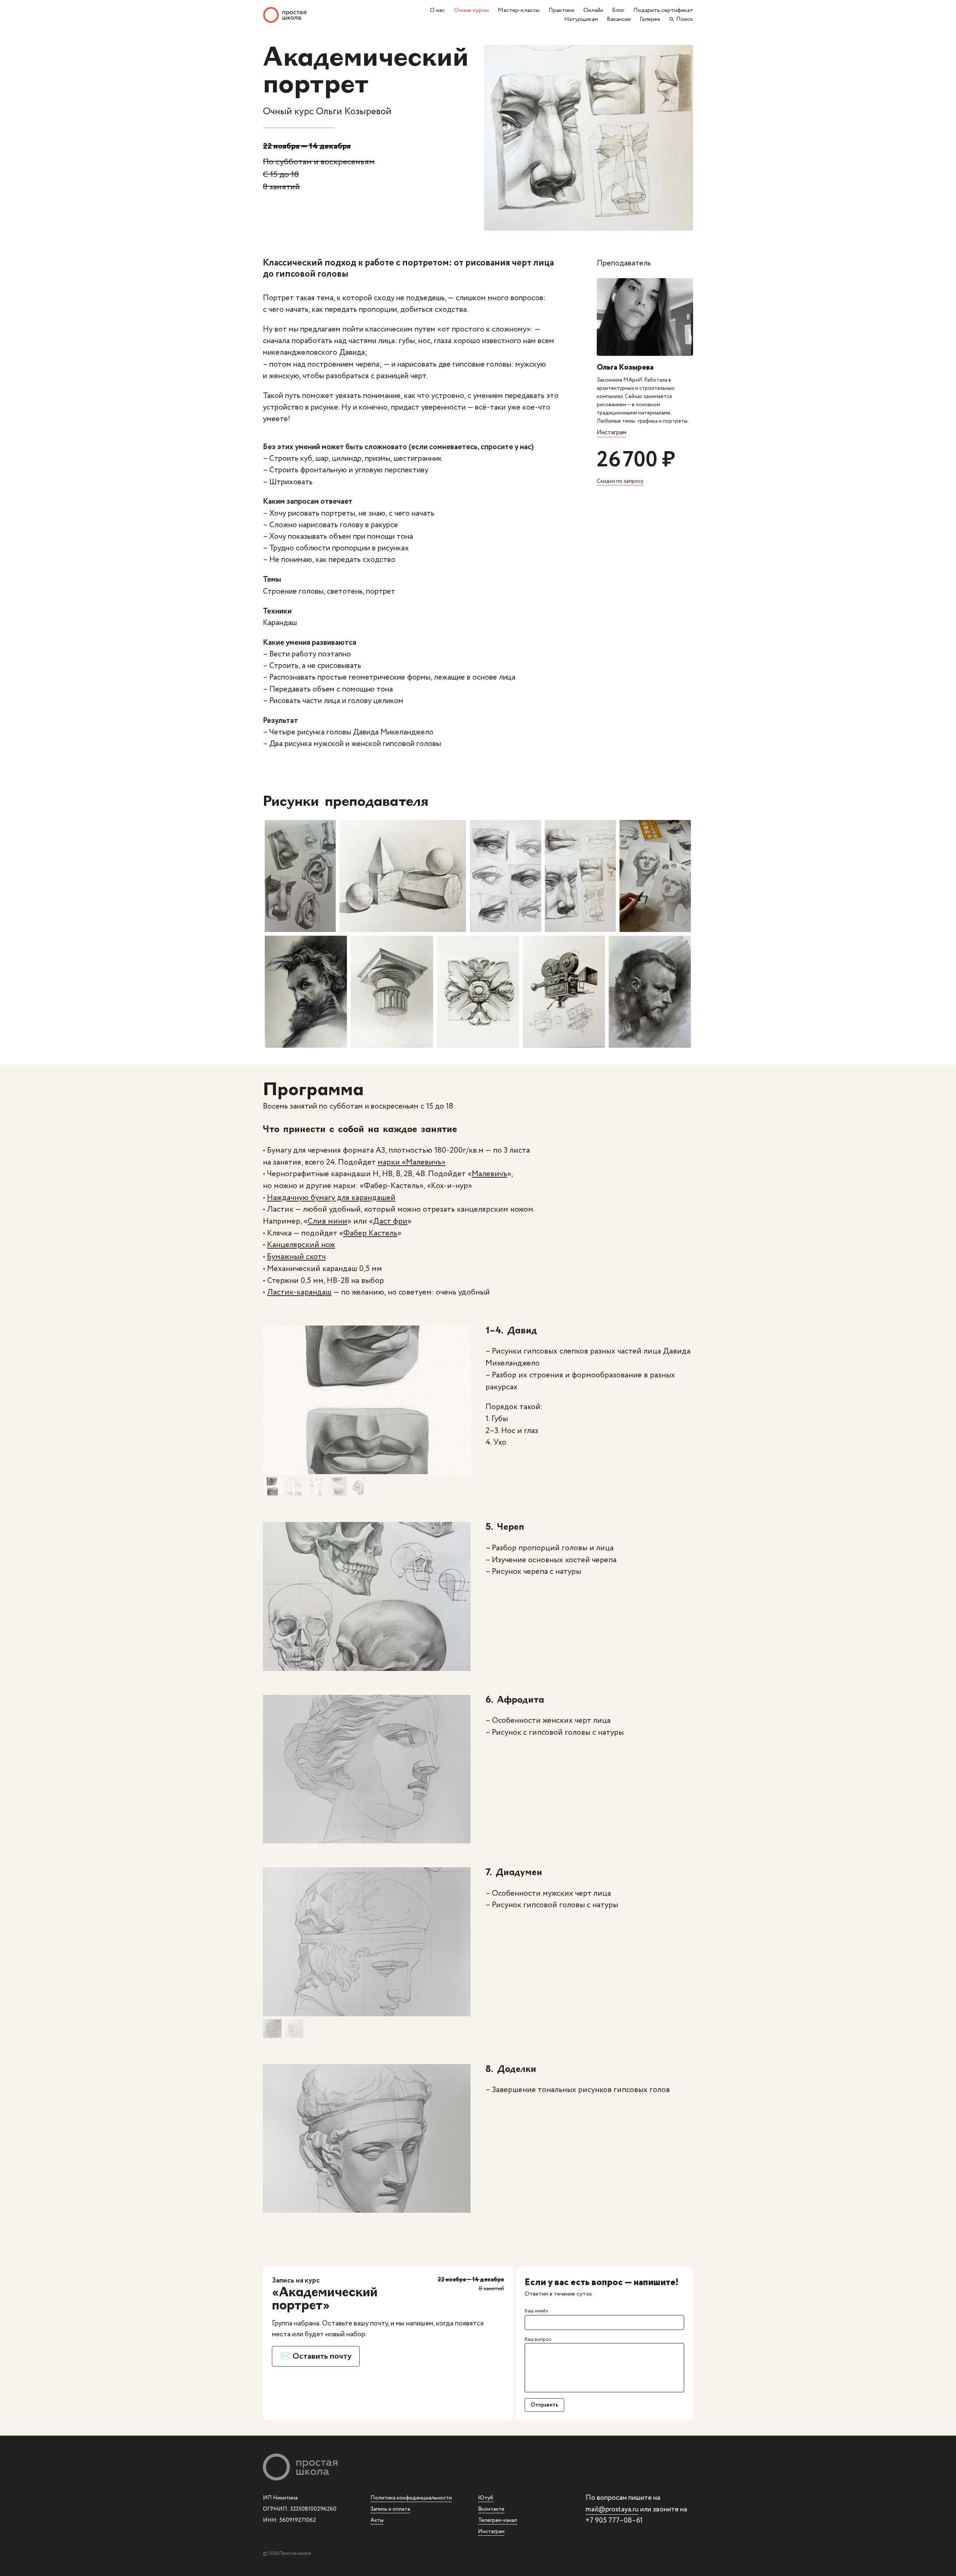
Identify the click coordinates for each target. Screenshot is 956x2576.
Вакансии (619, 19)
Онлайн (593, 10)
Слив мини (328, 1221)
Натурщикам (581, 19)
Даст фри (390, 1221)
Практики (561, 10)
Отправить (544, 2405)
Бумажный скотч (296, 1257)
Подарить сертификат (663, 10)
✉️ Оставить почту (316, 2356)
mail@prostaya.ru (612, 2510)
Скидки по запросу (620, 481)
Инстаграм (612, 433)
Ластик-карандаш (299, 1292)
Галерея (650, 19)
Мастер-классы (519, 10)
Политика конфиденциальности (411, 2498)
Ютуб (486, 2498)
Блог (618, 10)
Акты (377, 2520)
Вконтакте (491, 2509)
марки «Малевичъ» (412, 1162)
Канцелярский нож (301, 1245)
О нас (437, 10)
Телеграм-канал (498, 2520)
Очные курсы (471, 10)
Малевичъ (489, 1174)
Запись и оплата (390, 2509)
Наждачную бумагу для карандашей (331, 1198)
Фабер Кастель (370, 1233)
